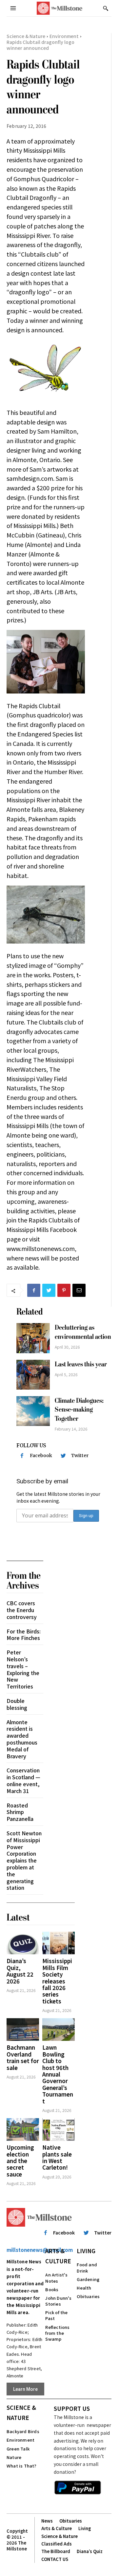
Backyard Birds (23, 2431)
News (47, 2521)
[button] (106, 8)
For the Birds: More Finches (24, 1635)
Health (84, 2288)
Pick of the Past (56, 2315)
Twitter (80, 1455)
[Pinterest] (64, 1290)
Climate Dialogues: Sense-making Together (79, 1410)
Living (86, 2251)
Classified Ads (57, 2544)
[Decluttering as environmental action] (33, 1338)
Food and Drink (87, 2267)
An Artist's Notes (56, 2278)
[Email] (79, 1290)
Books (52, 2289)
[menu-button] (13, 8)
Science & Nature (26, 36)
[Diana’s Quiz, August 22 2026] (23, 1943)
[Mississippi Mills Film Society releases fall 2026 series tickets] (59, 1943)
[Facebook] (34, 1290)
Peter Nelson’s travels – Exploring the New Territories (23, 1669)
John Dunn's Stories (58, 2301)
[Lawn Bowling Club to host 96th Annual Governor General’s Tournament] (59, 2030)
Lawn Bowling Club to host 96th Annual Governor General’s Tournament (58, 2074)
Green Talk (18, 2449)
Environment (64, 36)
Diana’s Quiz (90, 2551)
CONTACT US (55, 2559)
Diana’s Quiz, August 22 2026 (20, 1971)
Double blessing (17, 1704)
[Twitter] (49, 1290)
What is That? (22, 2466)
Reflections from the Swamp (57, 2333)
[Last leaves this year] (33, 1375)
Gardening (88, 2279)
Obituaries (88, 2296)
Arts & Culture (58, 2256)
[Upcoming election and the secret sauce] (23, 2129)
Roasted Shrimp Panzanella (20, 1812)
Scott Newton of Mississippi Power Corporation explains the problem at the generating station (24, 1860)
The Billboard (56, 2551)
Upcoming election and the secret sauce (20, 2161)
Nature (14, 2457)
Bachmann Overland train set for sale (23, 2057)
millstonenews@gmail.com (40, 2250)
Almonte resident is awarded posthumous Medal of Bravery (22, 1739)
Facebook (41, 1455)
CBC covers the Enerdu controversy (22, 1610)
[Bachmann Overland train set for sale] (23, 2030)
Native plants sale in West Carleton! (57, 2157)
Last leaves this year (81, 1364)
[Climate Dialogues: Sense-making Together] (33, 1411)
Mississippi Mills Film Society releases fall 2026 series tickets (57, 1981)
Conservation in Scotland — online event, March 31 (23, 1780)
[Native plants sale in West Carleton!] (59, 2129)
